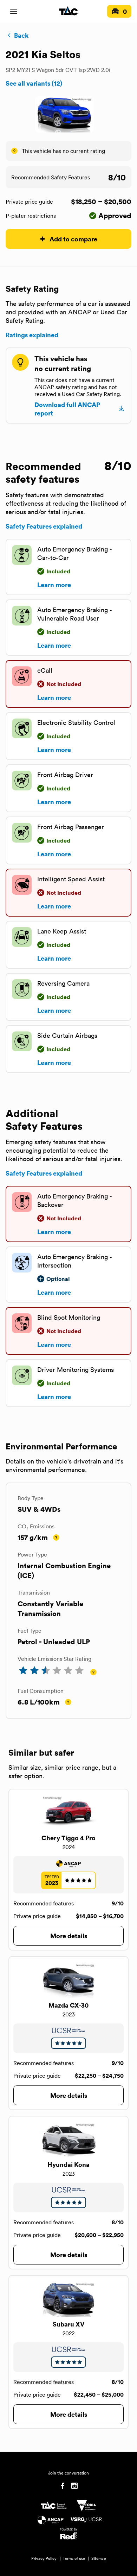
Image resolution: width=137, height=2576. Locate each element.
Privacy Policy (44, 2558)
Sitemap (99, 2558)
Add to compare (73, 239)
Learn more (54, 585)
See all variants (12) (34, 83)
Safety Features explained (44, 526)
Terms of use (74, 2558)
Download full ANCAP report (67, 409)
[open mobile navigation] (14, 11)
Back (21, 35)
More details (69, 1936)
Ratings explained (32, 335)
